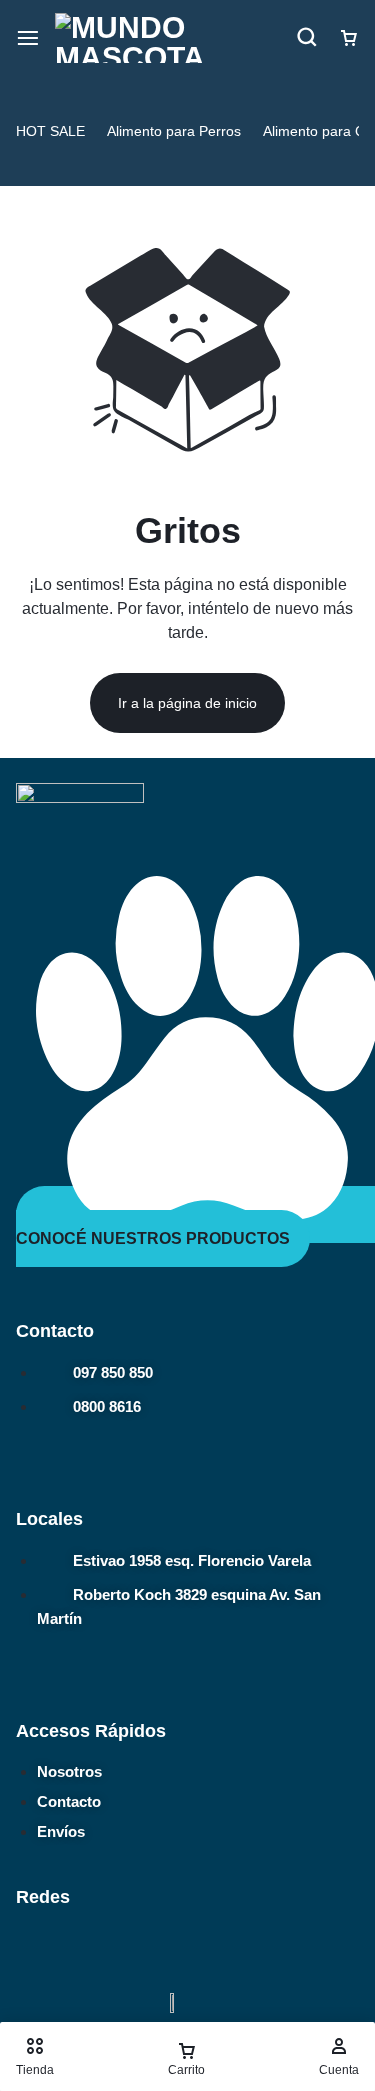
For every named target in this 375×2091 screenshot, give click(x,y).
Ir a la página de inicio (187, 703)
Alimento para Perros (174, 131)
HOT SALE (50, 131)
